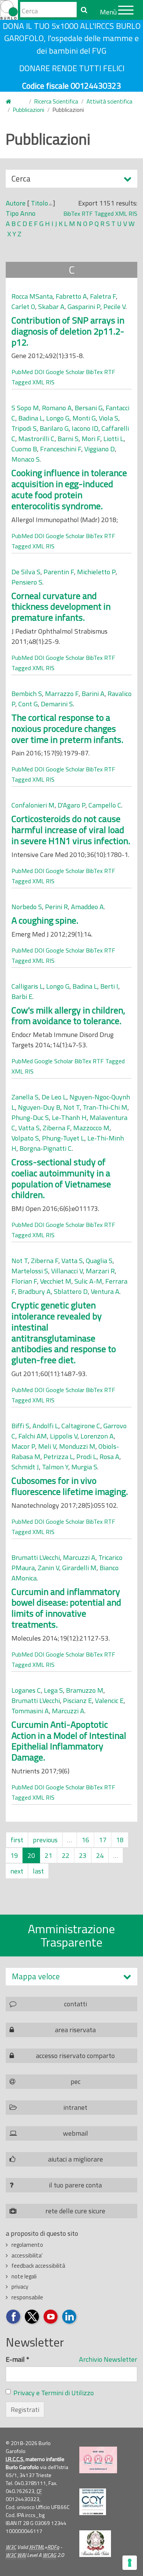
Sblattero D (71, 1291)
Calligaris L (27, 986)
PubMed (22, 372)
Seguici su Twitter (32, 2317)
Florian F (24, 1281)
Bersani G (89, 408)
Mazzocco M (91, 1128)
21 (48, 1855)
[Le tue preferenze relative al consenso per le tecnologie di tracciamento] (130, 2563)
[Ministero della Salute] (95, 2544)
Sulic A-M (88, 1281)
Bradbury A (34, 1291)
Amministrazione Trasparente (71, 1935)
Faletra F (103, 296)
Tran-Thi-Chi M (105, 1107)
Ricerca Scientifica (56, 101)
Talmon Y (55, 1467)
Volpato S (25, 1138)
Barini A (93, 694)
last (38, 1871)
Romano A (57, 408)
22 (66, 1855)
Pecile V (114, 307)
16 (85, 1840)
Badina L (31, 418)
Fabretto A (71, 296)
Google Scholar (65, 372)
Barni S (68, 439)
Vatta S (29, 1128)
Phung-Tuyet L (63, 1138)
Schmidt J (25, 1467)
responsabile (27, 2297)
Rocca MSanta (32, 296)
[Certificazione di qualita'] (93, 2502)
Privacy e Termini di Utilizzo (54, 2393)
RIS (133, 213)
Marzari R (100, 1271)
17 (103, 1840)
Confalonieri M (33, 805)
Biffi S (20, 1426)
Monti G (84, 418)
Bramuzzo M (85, 1690)
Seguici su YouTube (51, 2317)
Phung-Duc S (30, 1118)
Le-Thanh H (69, 1118)
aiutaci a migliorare (76, 2159)
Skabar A (51, 307)
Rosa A (109, 1457)
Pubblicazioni (29, 110)
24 (100, 1855)
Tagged (104, 213)
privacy (20, 2287)
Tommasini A (30, 1711)
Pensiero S (27, 582)
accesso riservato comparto (75, 2056)
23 (83, 1855)
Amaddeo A (87, 907)
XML (121, 213)
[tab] (71, 1976)
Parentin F (59, 572)
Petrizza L (58, 1457)
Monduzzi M (77, 1446)
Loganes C (26, 1690)
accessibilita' (27, 2255)
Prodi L (86, 1457)
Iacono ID (85, 428)
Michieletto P (96, 572)
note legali (24, 2276)
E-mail (18, 2359)
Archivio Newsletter (108, 2359)
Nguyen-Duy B (39, 1107)
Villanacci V (67, 1271)
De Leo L (54, 1097)
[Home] (9, 10)
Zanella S (25, 1097)
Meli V (47, 1446)
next (17, 1871)
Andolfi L (45, 1426)
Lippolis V (64, 1436)
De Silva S (26, 572)
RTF (87, 213)
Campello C (105, 805)
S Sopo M (25, 408)
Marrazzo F (62, 694)
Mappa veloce (36, 1976)
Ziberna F (56, 1128)
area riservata (75, 2030)
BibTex (72, 213)
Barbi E (22, 996)
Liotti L (113, 439)
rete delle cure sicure (75, 2211)
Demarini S (57, 704)
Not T (71, 1107)
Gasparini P (84, 307)
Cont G (28, 704)
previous (45, 1840)
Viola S (108, 418)
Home (13, 102)
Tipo (12, 213)
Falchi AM (33, 1436)
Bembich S (27, 694)
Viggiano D (100, 449)
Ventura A (105, 1291)
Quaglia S (99, 1261)
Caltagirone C (81, 1426)
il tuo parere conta (75, 2185)
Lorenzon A (97, 1436)
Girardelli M (79, 1568)
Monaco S (26, 459)
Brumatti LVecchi (36, 1557)
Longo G (58, 418)
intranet (75, 2107)
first (17, 1840)
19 (14, 1855)
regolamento (27, 2245)
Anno (28, 213)
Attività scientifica (109, 101)
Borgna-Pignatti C (46, 1148)
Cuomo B (24, 449)
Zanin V (48, 1568)
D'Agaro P (71, 805)
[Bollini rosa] (98, 2460)
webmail (76, 2133)
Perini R (56, 907)
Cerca (21, 180)
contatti (76, 2004)
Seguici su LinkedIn (70, 2317)
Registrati (25, 2410)
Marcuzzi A (79, 1557)
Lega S (53, 1690)
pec (76, 2081)
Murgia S (84, 1467)
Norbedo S (27, 907)
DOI (39, 372)
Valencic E (109, 1701)
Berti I (109, 986)
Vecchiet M (56, 1281)
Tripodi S (24, 428)
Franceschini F (61, 449)
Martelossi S (30, 1271)
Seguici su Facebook (14, 2317)
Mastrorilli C (36, 439)
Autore (16, 203)
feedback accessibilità (38, 2266)
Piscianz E (77, 1701)
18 (120, 1840)
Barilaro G (54, 428)
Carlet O (23, 307)
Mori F (91, 439)
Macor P (23, 1446)
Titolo (39, 203)
